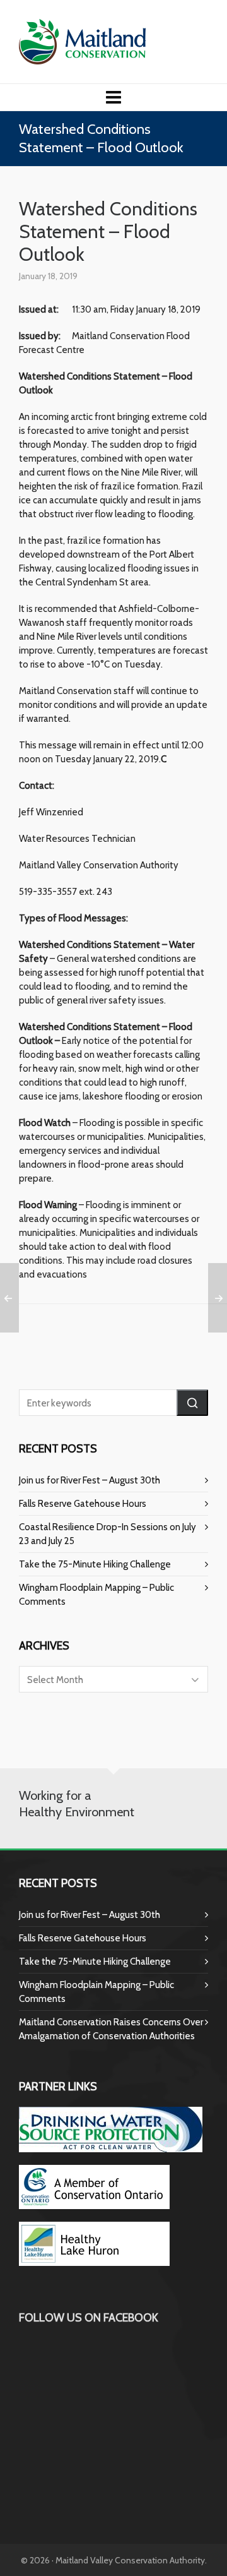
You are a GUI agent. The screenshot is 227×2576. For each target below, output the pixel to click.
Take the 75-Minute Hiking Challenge (95, 1564)
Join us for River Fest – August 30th (90, 1480)
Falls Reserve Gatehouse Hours (83, 1504)
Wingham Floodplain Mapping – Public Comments (96, 1595)
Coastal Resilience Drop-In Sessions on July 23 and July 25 (108, 1534)
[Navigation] (113, 97)
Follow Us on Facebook (89, 2318)
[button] (192, 1403)
